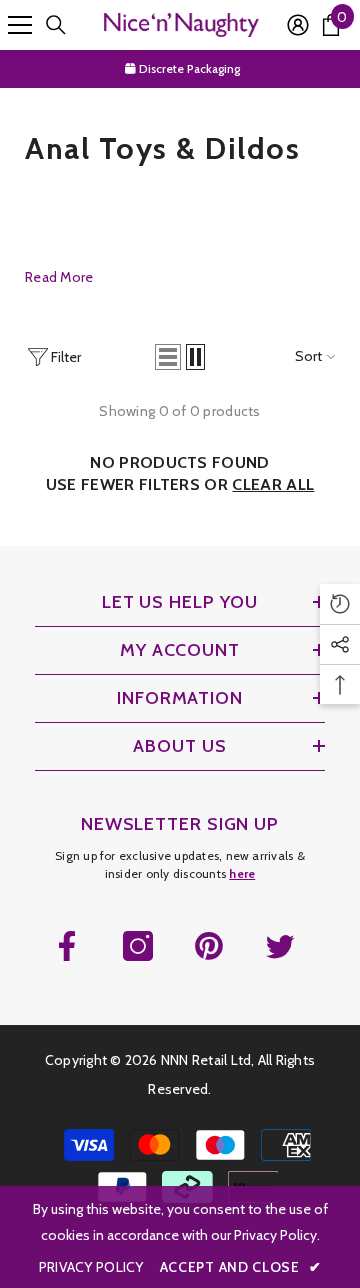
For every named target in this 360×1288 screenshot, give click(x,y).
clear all (273, 484)
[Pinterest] (209, 946)
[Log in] (298, 25)
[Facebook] (67, 946)
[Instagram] (138, 946)
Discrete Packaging (188, 68)
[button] (168, 357)
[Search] (56, 25)
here (242, 873)
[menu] (20, 25)
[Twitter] (280, 946)
